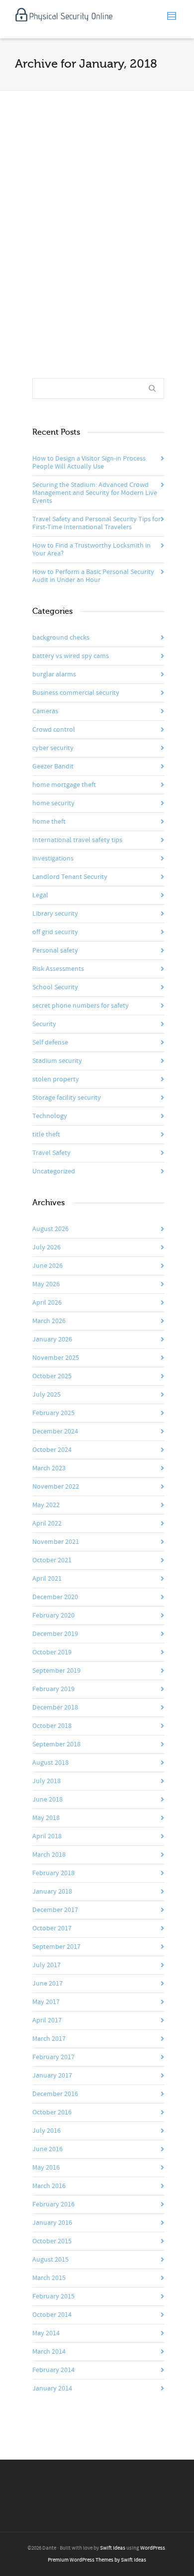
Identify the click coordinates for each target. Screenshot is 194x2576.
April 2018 (47, 1836)
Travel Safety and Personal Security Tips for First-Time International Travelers (97, 523)
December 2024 (55, 1431)
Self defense (50, 1043)
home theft (49, 822)
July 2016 (47, 2131)
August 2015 (50, 2260)
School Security (55, 987)
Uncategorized (54, 1171)
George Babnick (77, 211)
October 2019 (52, 1652)
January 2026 (52, 1339)
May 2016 (46, 2168)
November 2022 (56, 1487)
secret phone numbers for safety (81, 1006)
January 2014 (52, 2388)
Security (44, 1024)
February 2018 (53, 1873)
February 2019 (53, 1689)
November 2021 (56, 1542)
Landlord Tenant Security (70, 877)
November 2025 (56, 1358)
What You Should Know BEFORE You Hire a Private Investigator (93, 189)
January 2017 (52, 2076)
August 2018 (50, 1763)
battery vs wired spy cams (71, 656)
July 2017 (47, 1965)
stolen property (56, 1079)
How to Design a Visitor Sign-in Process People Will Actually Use (89, 463)
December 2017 (55, 1910)
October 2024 (52, 1450)
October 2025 (52, 1376)
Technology (50, 1116)
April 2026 (47, 1303)
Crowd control (54, 730)
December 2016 (55, 2094)
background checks (61, 638)
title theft (46, 1135)
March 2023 (49, 1468)
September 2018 (56, 1744)
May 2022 (46, 1505)
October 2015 (52, 2241)
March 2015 (49, 2278)
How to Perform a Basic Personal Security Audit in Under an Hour (93, 576)
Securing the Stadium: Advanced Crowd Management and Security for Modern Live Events (95, 493)
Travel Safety (51, 1153)
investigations (53, 859)
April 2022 (47, 1524)
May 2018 (46, 1818)
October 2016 (52, 2112)
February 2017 (53, 2057)
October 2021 (52, 1560)
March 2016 (49, 2186)
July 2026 (47, 1247)
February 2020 (53, 1616)
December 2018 (55, 1708)
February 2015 (53, 2296)
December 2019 (55, 1634)
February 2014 (53, 2370)
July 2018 (47, 1781)
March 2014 (49, 2352)
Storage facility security (67, 1098)
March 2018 (49, 1855)
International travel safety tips (77, 840)
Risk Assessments (58, 969)
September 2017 (56, 1947)
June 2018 (48, 1800)
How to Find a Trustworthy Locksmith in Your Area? (92, 550)
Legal (40, 895)
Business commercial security (76, 693)
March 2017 (49, 2039)
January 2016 (52, 2223)
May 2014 (46, 2333)
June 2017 (48, 1984)
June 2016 (48, 2149)
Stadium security (57, 1061)
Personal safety (55, 951)
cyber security (53, 748)
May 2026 (46, 1284)
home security (53, 803)
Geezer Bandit (53, 766)
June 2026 (48, 1266)
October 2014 (52, 2315)
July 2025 (47, 1395)
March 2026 (49, 1321)
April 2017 (47, 2020)
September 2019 (56, 1671)
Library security (55, 914)
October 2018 (52, 1726)
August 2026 (50, 1229)
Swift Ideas (113, 2548)
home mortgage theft (64, 785)
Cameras (45, 711)
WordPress (153, 2548)
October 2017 (52, 1928)
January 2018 (52, 1892)
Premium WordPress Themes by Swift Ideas (97, 2560)
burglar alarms (54, 674)
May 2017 (46, 2002)
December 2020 (55, 1597)
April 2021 (47, 1579)
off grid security (55, 932)
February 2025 (53, 1413)
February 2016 (53, 2204)
